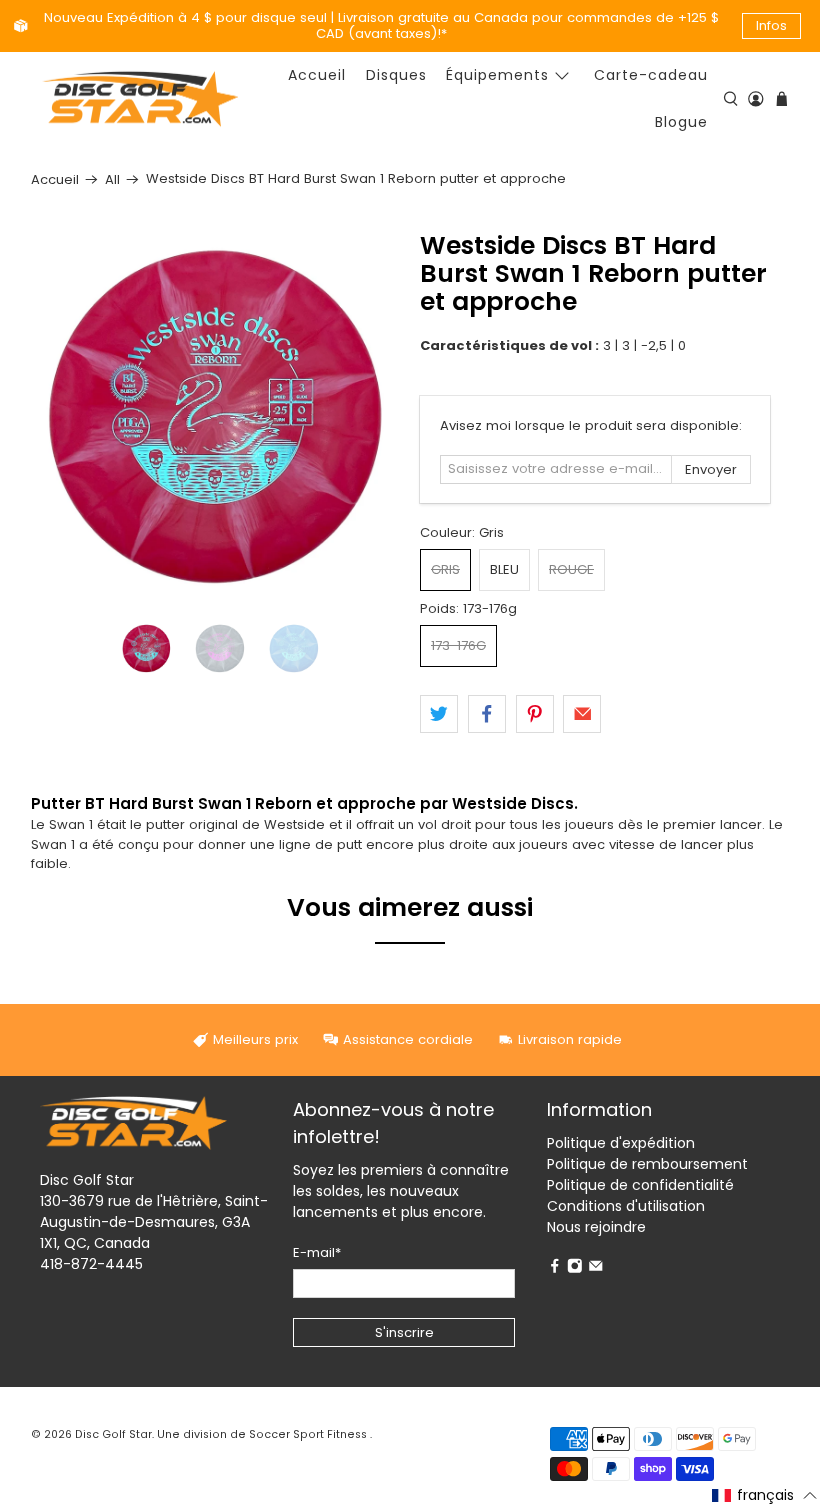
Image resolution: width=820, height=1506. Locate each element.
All (112, 179)
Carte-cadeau (651, 75)
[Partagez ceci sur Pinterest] (535, 714)
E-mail (317, 1252)
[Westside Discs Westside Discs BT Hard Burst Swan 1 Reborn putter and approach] (216, 417)
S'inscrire (404, 1332)
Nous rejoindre (596, 1227)
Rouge (571, 569)
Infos (771, 25)
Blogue (681, 122)
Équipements (497, 75)
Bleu (504, 569)
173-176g (458, 645)
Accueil (317, 75)
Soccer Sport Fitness (308, 1434)
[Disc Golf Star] (140, 99)
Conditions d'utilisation (626, 1206)
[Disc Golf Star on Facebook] (555, 1269)
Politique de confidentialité (640, 1185)
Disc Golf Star (113, 1434)
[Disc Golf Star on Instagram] (575, 1269)
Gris (445, 569)
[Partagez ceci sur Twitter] (439, 714)
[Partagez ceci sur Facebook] (487, 714)
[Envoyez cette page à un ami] (582, 714)
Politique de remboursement (647, 1164)
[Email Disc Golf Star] (596, 1269)
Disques (396, 75)
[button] (765, 1495)
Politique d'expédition (621, 1143)
